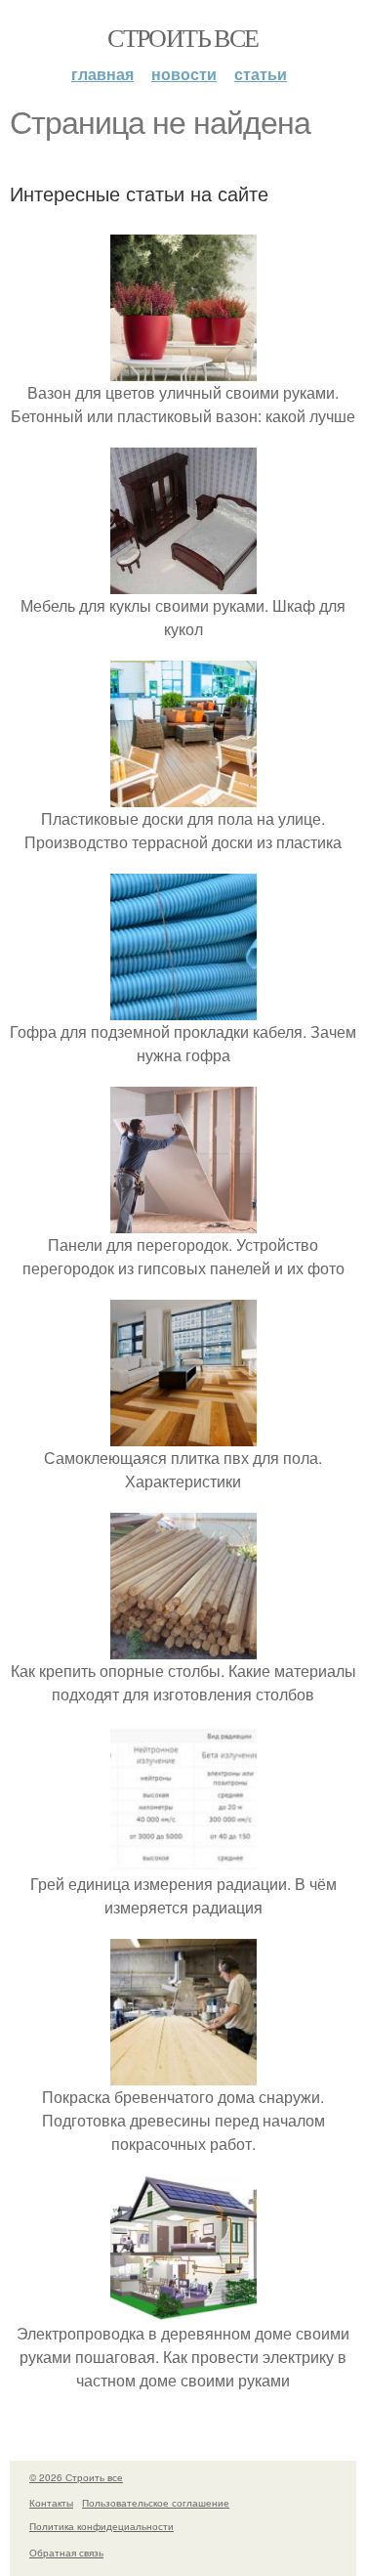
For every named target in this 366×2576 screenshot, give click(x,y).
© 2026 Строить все (76, 2477)
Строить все (183, 37)
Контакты (51, 2503)
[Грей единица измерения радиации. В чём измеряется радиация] (183, 1860)
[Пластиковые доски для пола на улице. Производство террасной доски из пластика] (183, 795)
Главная (102, 74)
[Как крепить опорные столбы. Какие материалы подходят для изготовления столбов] (183, 1647)
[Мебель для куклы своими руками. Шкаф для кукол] (183, 582)
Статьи (261, 74)
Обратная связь (66, 2553)
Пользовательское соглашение (156, 2503)
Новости (184, 74)
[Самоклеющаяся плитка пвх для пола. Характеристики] (183, 1434)
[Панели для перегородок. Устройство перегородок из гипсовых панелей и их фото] (183, 1221)
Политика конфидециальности (102, 2526)
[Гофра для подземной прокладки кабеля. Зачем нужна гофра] (183, 1008)
